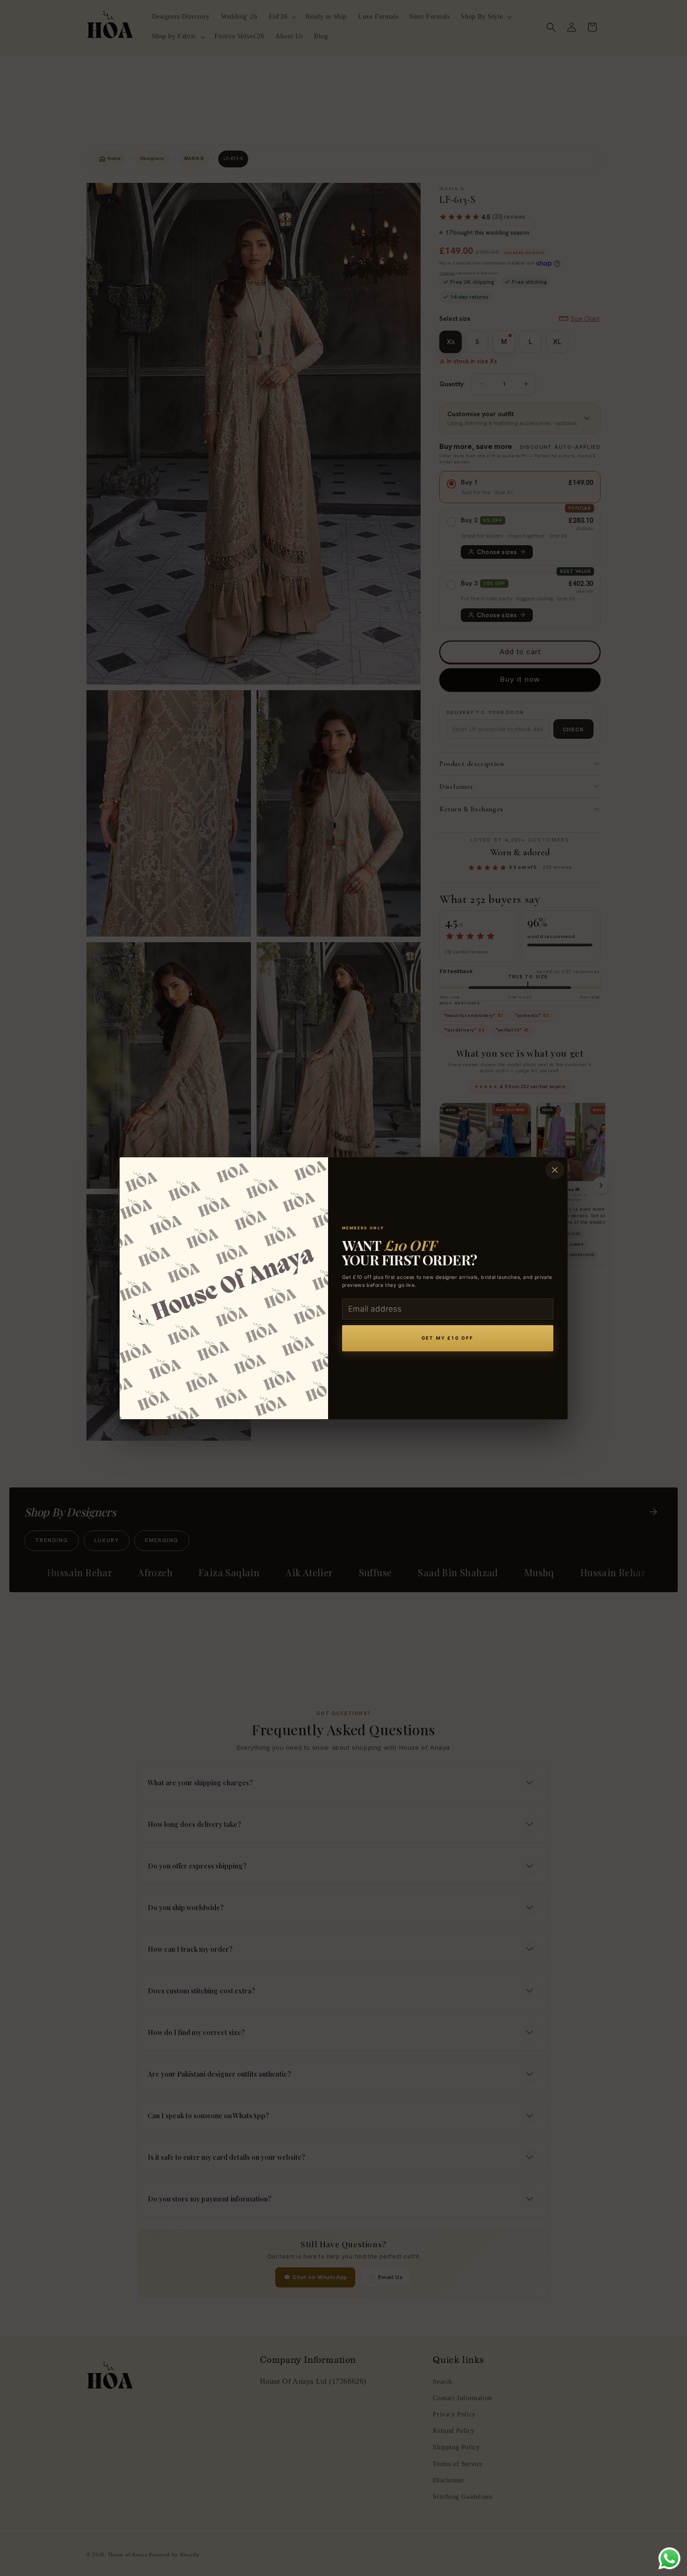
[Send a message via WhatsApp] (669, 2558)
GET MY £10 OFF (447, 1338)
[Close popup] (555, 1170)
